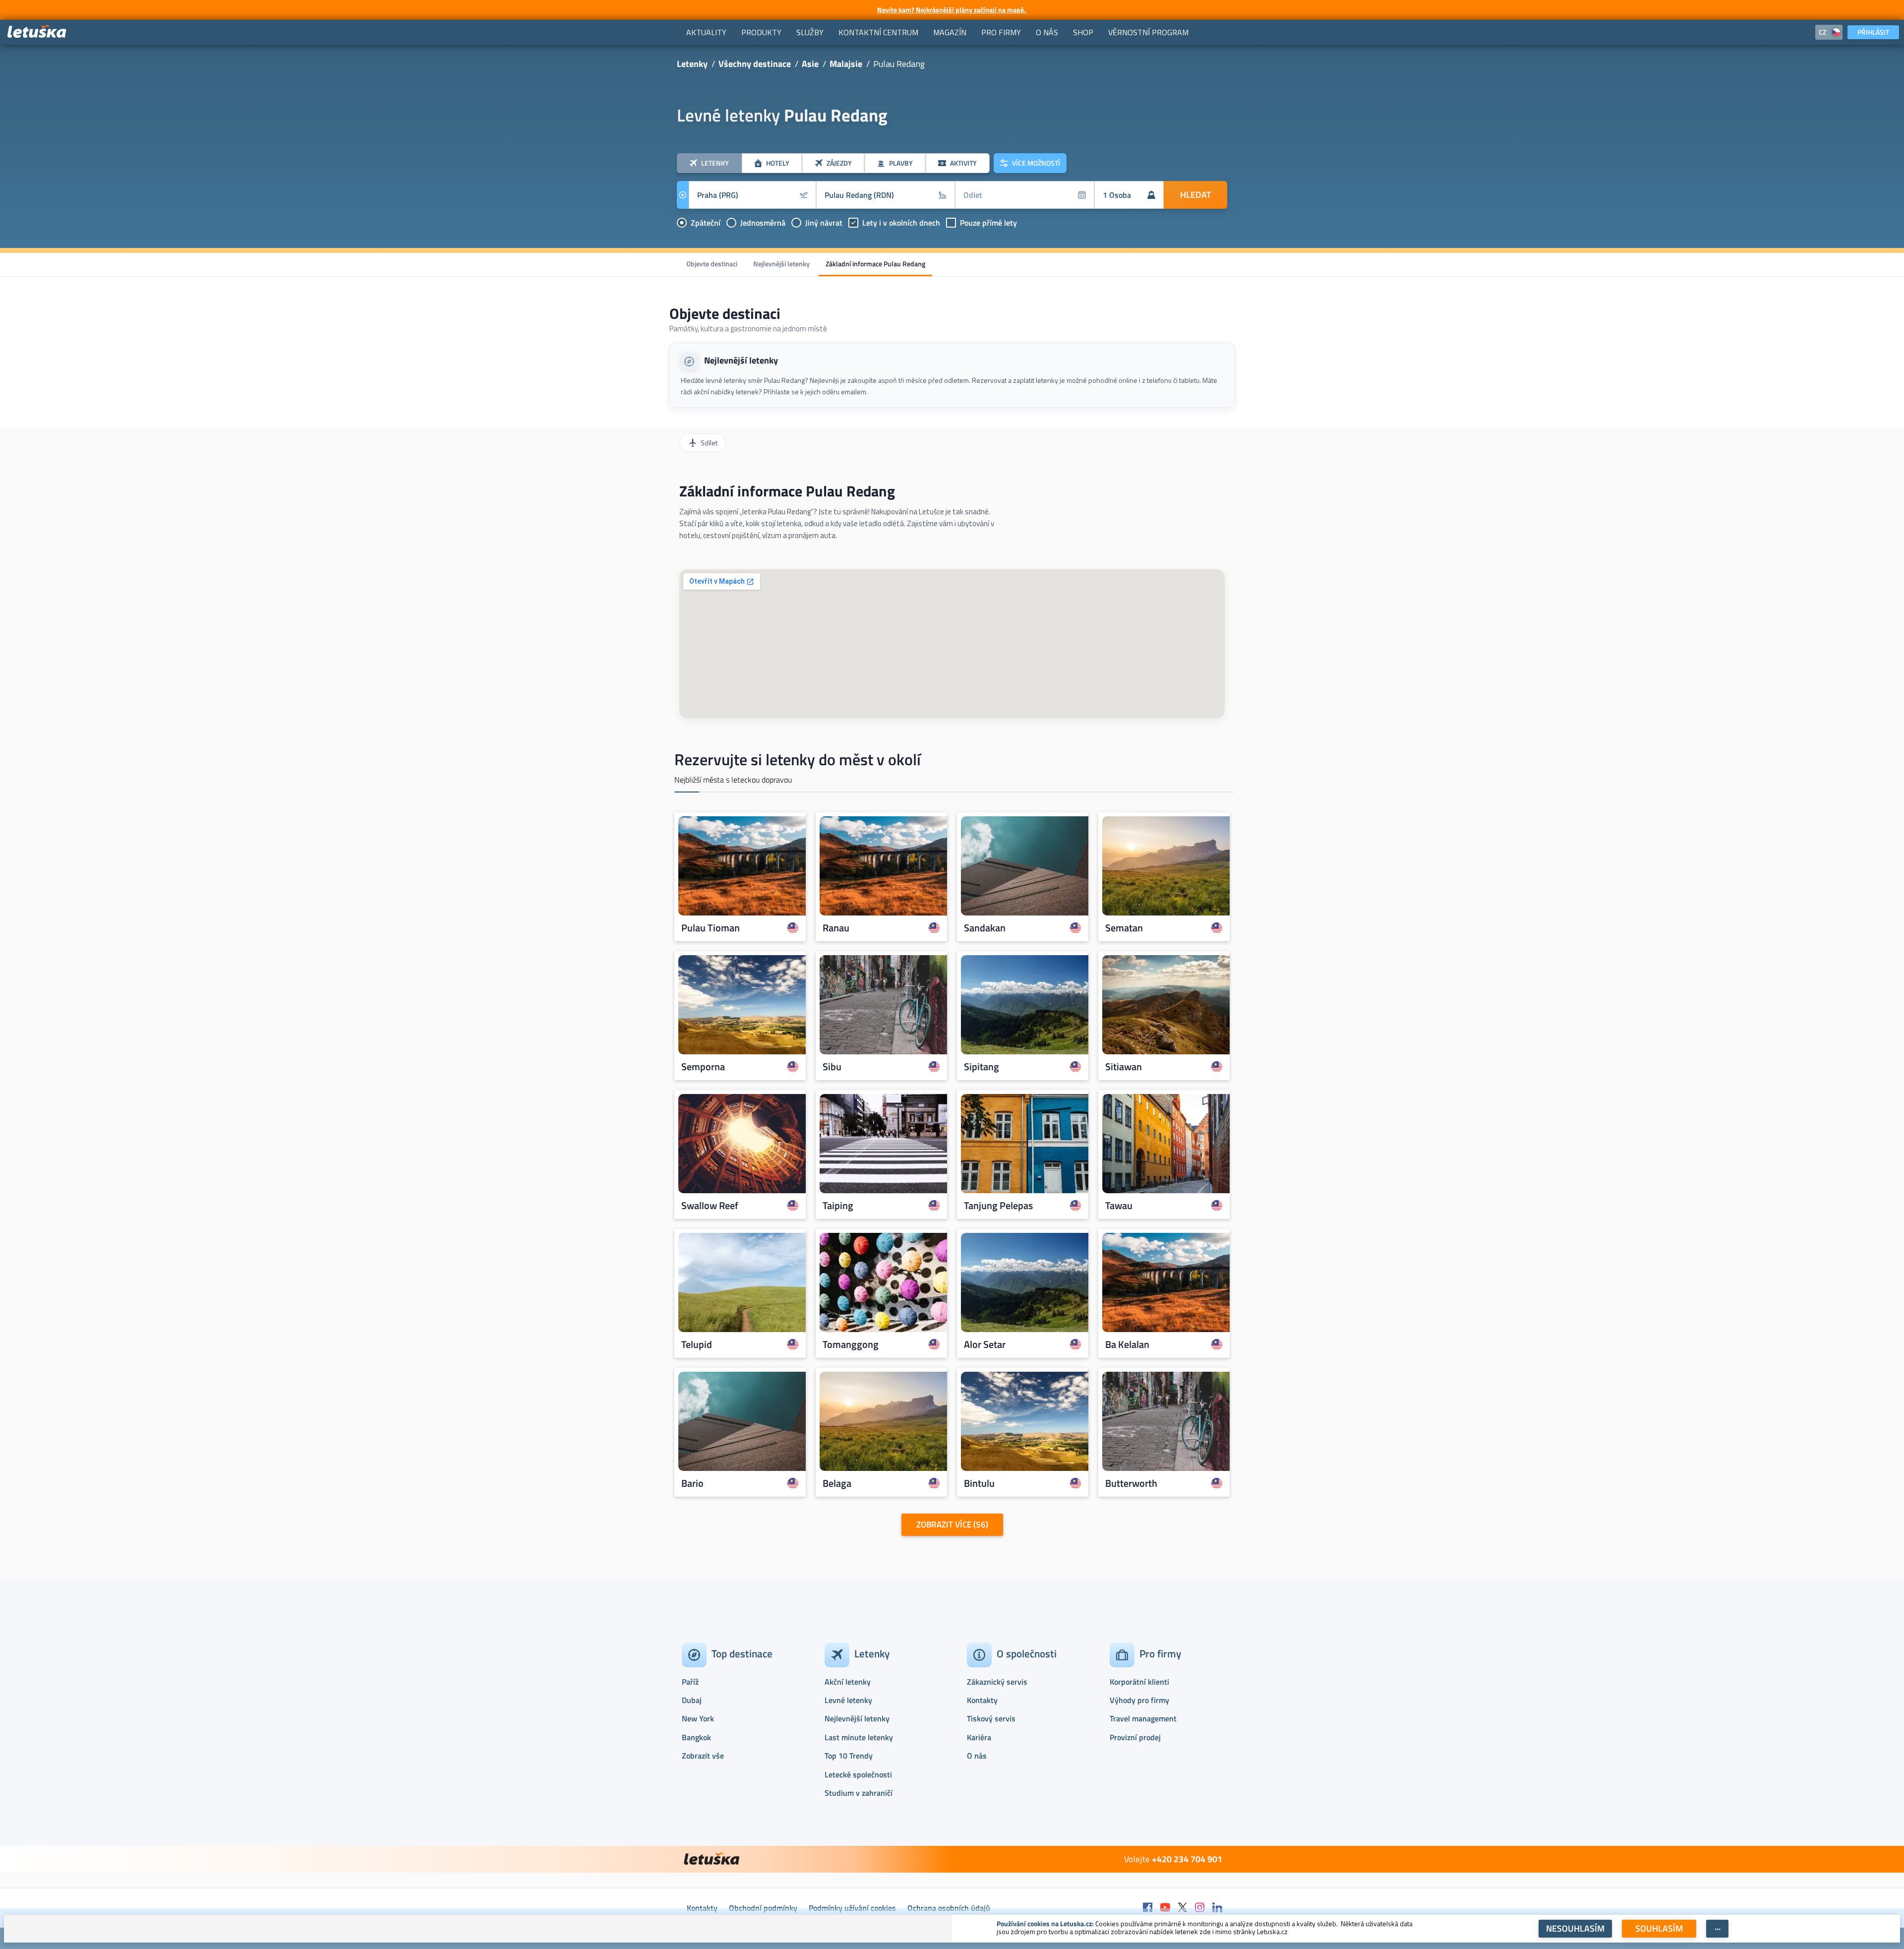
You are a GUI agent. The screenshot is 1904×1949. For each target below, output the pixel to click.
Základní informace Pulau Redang (875, 264)
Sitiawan (1124, 1067)
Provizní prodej (1135, 1737)
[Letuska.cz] (37, 32)
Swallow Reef (710, 1206)
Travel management (1143, 1718)
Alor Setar (985, 1344)
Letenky (692, 64)
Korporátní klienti (1139, 1682)
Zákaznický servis (997, 1682)
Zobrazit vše (703, 1756)
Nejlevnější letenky (781, 264)
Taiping (838, 1206)
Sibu (832, 1067)
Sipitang (982, 1067)
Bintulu (979, 1483)
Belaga (837, 1483)
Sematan (1124, 928)
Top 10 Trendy (849, 1756)
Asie (810, 64)
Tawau (1119, 1206)
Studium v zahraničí (859, 1793)
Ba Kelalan (1127, 1344)
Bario (692, 1483)
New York (698, 1718)
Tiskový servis (991, 1718)
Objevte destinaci (712, 264)
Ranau (836, 928)
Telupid (697, 1344)
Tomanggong (851, 1344)
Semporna (703, 1067)
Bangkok (696, 1737)
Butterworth (1131, 1483)
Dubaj (692, 1700)
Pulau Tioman (711, 928)
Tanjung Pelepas (998, 1206)
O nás (977, 1756)
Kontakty (982, 1700)
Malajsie (846, 64)
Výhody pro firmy (1139, 1700)
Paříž (690, 1682)
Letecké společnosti (858, 1774)
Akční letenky (848, 1682)
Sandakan (985, 928)
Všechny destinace (755, 64)
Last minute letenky (859, 1737)
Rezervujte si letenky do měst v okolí (798, 759)
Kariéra (979, 1737)
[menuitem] (706, 32)
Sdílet (709, 443)
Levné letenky (848, 1700)
